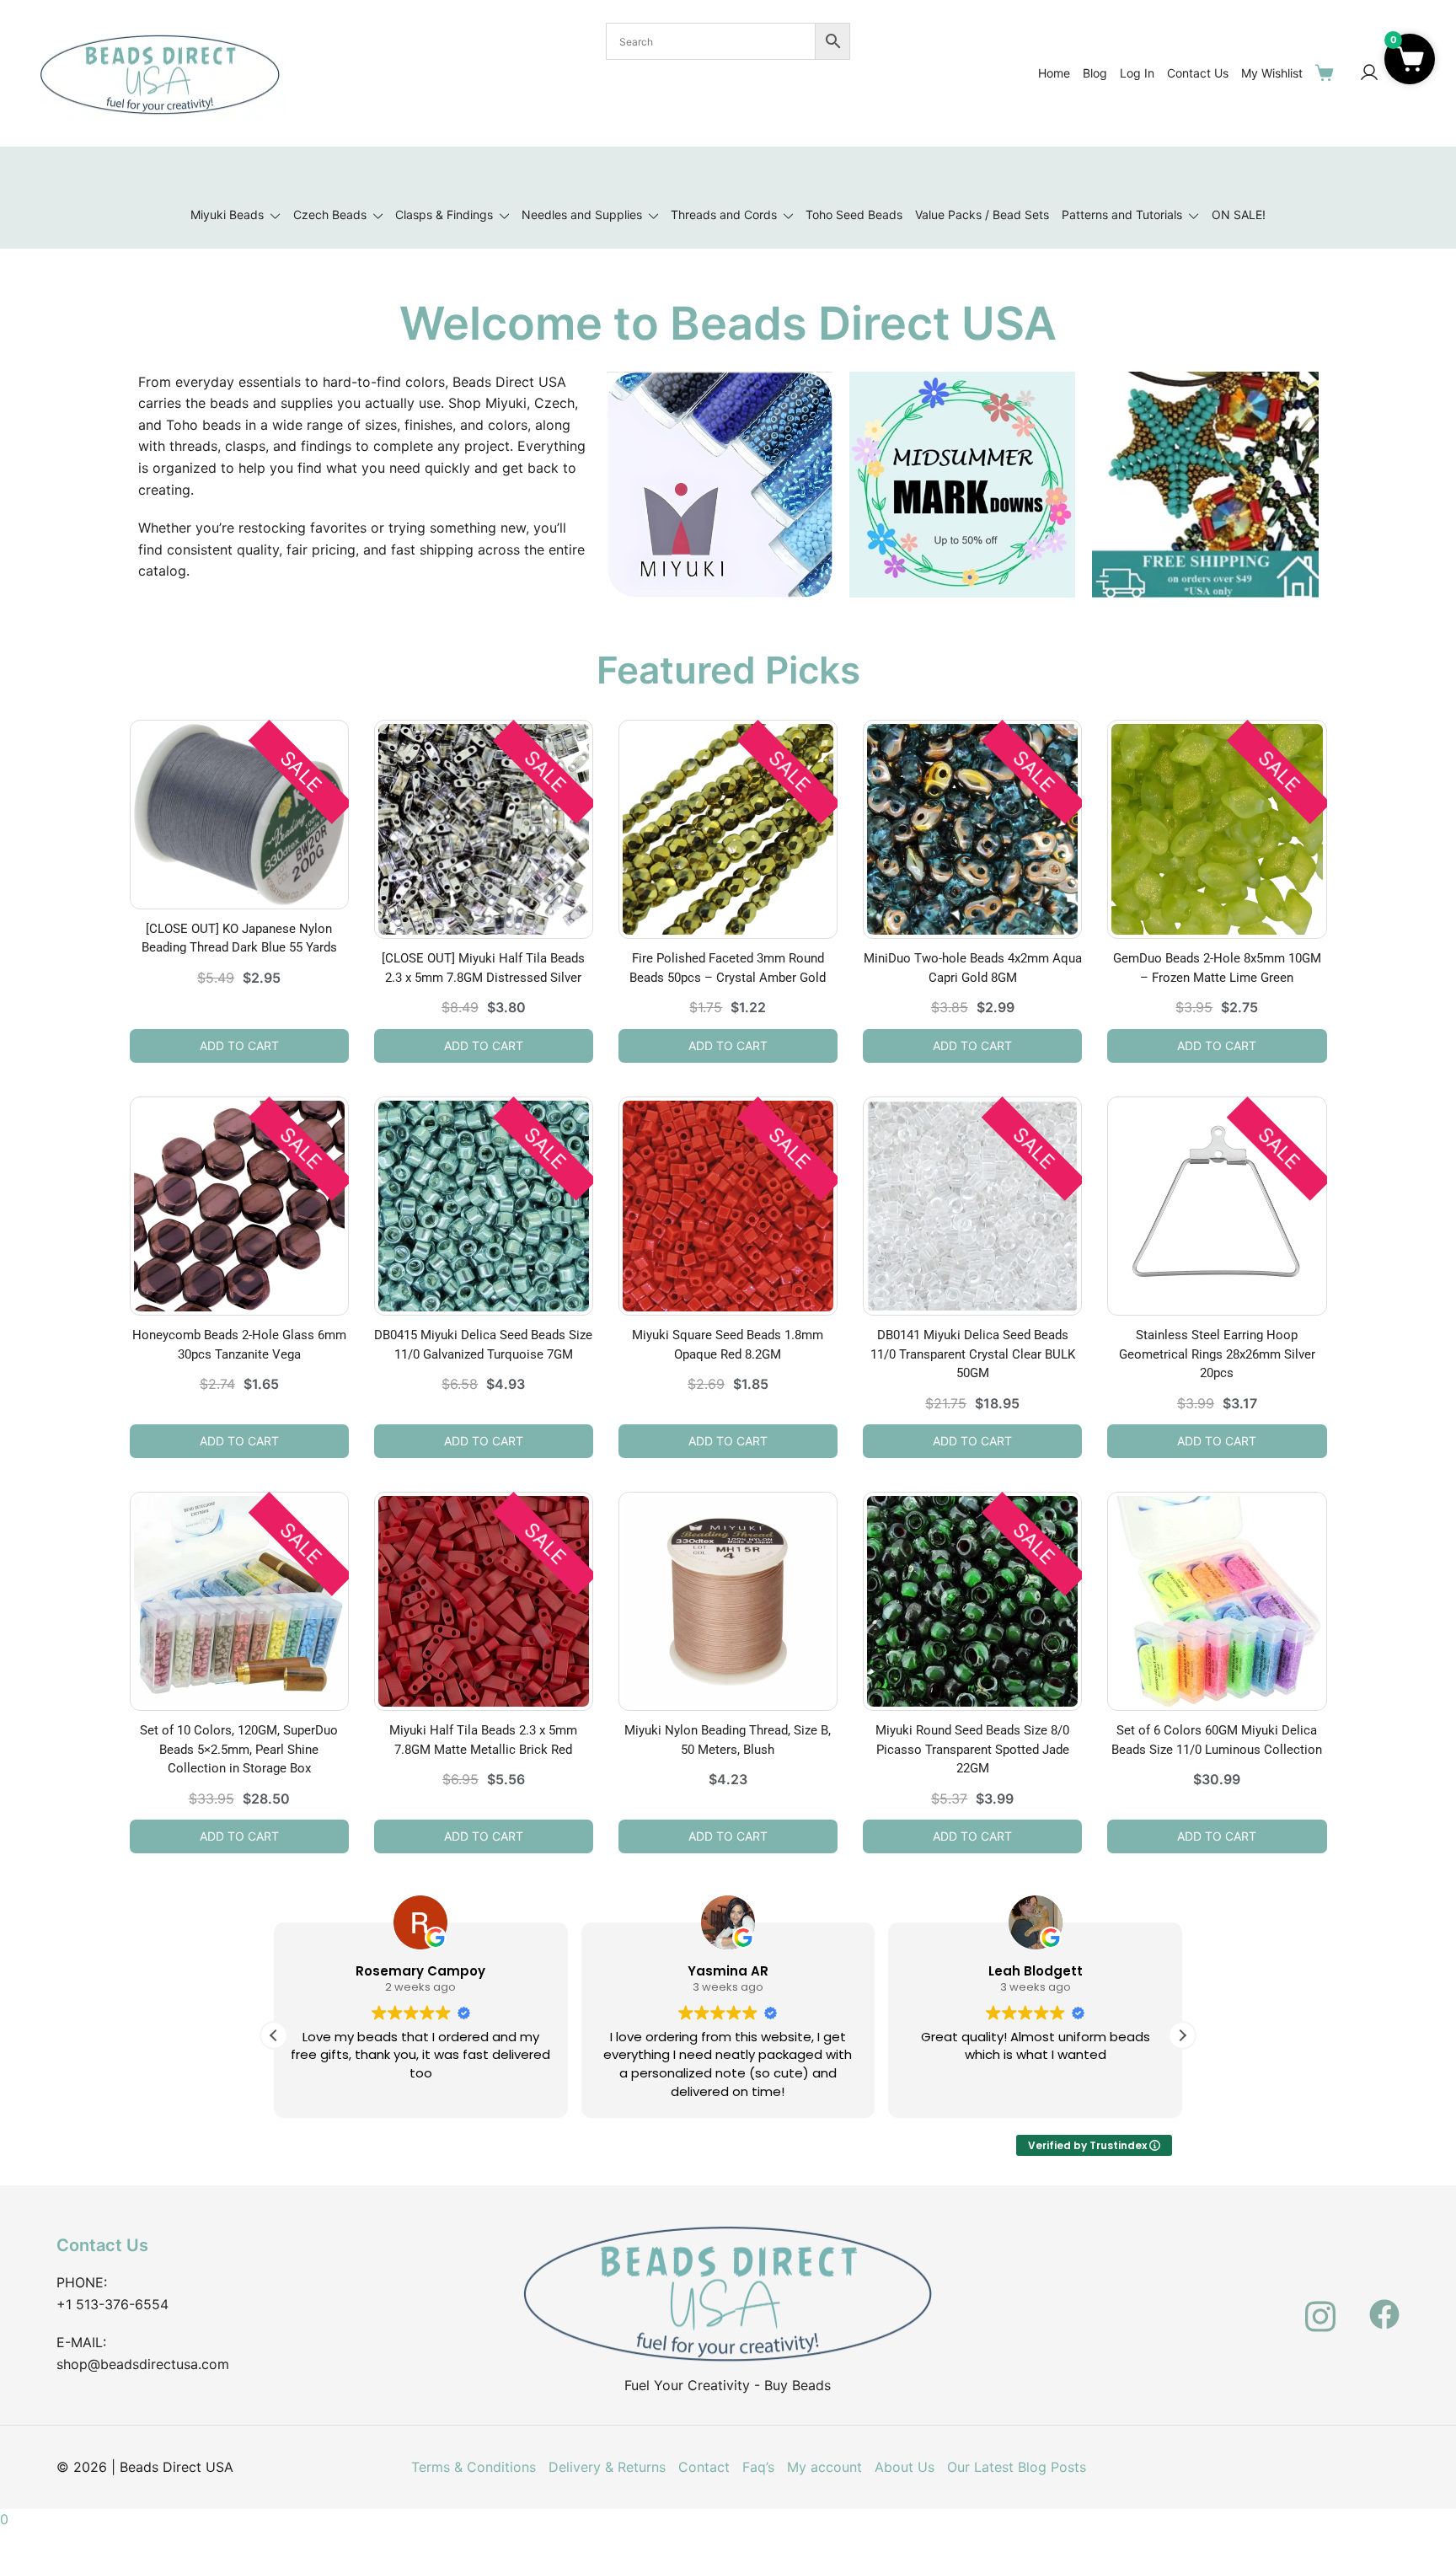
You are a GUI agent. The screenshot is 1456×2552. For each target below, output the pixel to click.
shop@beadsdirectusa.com (143, 2364)
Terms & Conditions (474, 2467)
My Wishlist (1272, 73)
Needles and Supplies (582, 214)
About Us (905, 2467)
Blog (1095, 73)
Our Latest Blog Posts (1017, 2467)
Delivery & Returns (607, 2467)
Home (1054, 73)
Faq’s (758, 2467)
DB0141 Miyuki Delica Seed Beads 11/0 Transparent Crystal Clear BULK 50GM (973, 1354)
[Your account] (1369, 73)
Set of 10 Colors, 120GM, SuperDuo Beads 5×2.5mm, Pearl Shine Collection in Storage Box (239, 1749)
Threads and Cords (724, 214)
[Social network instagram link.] (1320, 2304)
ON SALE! (1239, 214)
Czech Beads (330, 214)
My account (824, 2467)
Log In (1137, 73)
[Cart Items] (1328, 72)
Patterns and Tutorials (1122, 214)
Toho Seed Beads (854, 214)
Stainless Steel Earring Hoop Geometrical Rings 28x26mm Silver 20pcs (1217, 1354)
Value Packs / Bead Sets (982, 214)
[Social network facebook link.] (1384, 2304)
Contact (704, 2467)
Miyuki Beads (227, 214)
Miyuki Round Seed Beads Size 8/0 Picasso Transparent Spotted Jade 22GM (972, 1749)
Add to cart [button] (239, 1045)
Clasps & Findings (444, 214)
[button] (1182, 2035)
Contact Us (1198, 73)
